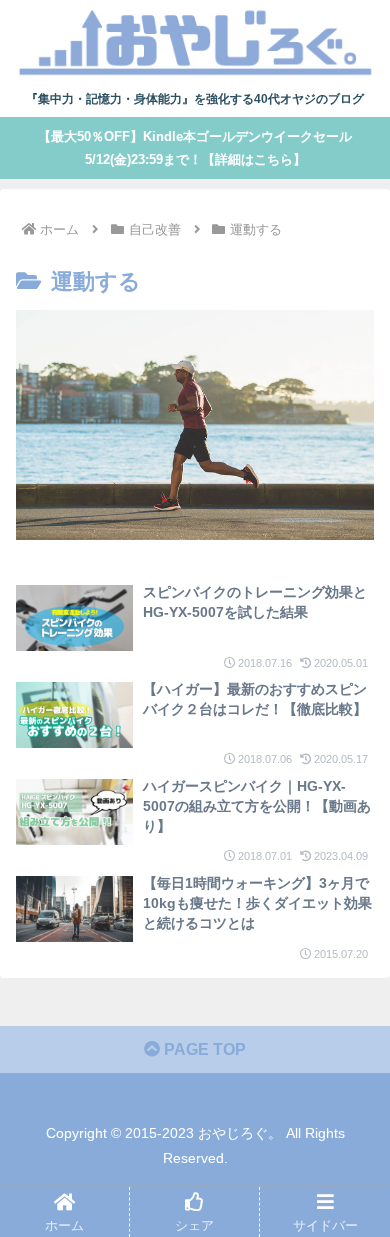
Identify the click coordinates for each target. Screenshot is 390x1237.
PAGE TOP (203, 1049)
